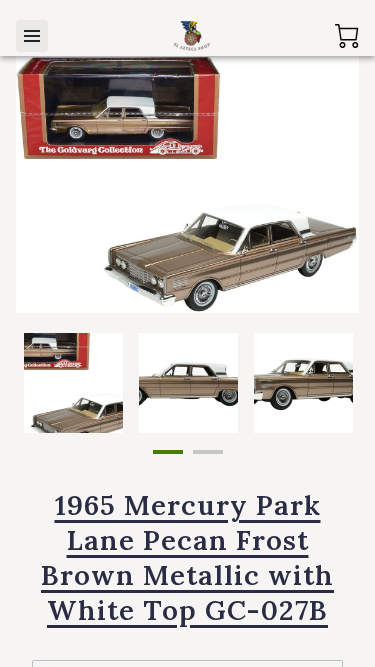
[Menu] (32, 36)
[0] (347, 36)
